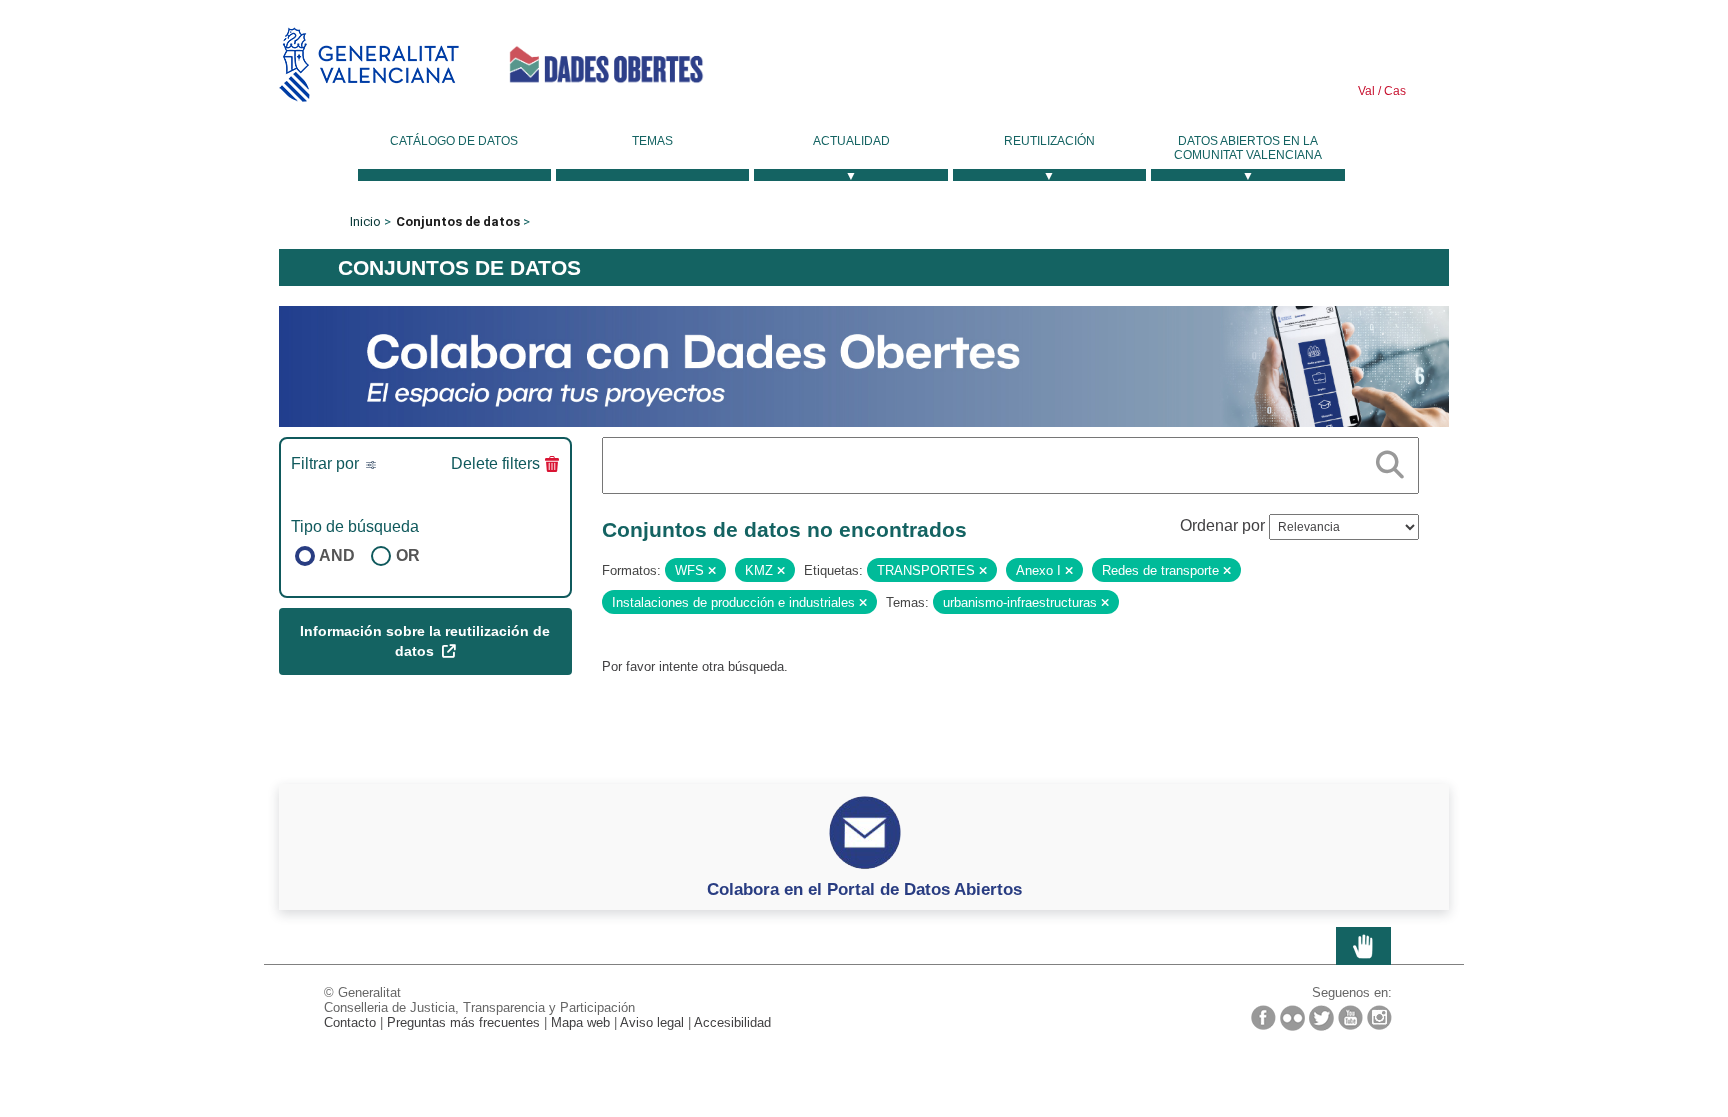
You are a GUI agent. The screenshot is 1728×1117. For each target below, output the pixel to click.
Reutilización (1049, 141)
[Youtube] (1350, 1017)
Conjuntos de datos (458, 221)
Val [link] (1366, 91)
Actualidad (851, 141)
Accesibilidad (732, 1022)
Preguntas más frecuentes (463, 1022)
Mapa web (580, 1022)
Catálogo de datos (454, 141)
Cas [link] (1393, 91)
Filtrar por (327, 463)
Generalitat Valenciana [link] (369, 64)
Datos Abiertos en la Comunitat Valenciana (1248, 148)
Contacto (350, 1022)
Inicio (365, 221)
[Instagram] (1379, 1017)
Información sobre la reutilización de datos (425, 641)
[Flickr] (1292, 1018)
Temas (652, 141)
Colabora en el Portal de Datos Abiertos (864, 889)
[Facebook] (1263, 1017)
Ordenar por (1222, 525)
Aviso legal (652, 1022)
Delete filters (495, 463)
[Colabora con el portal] (864, 365)
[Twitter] (1321, 1018)
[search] (1390, 461)
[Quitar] (712, 571)
